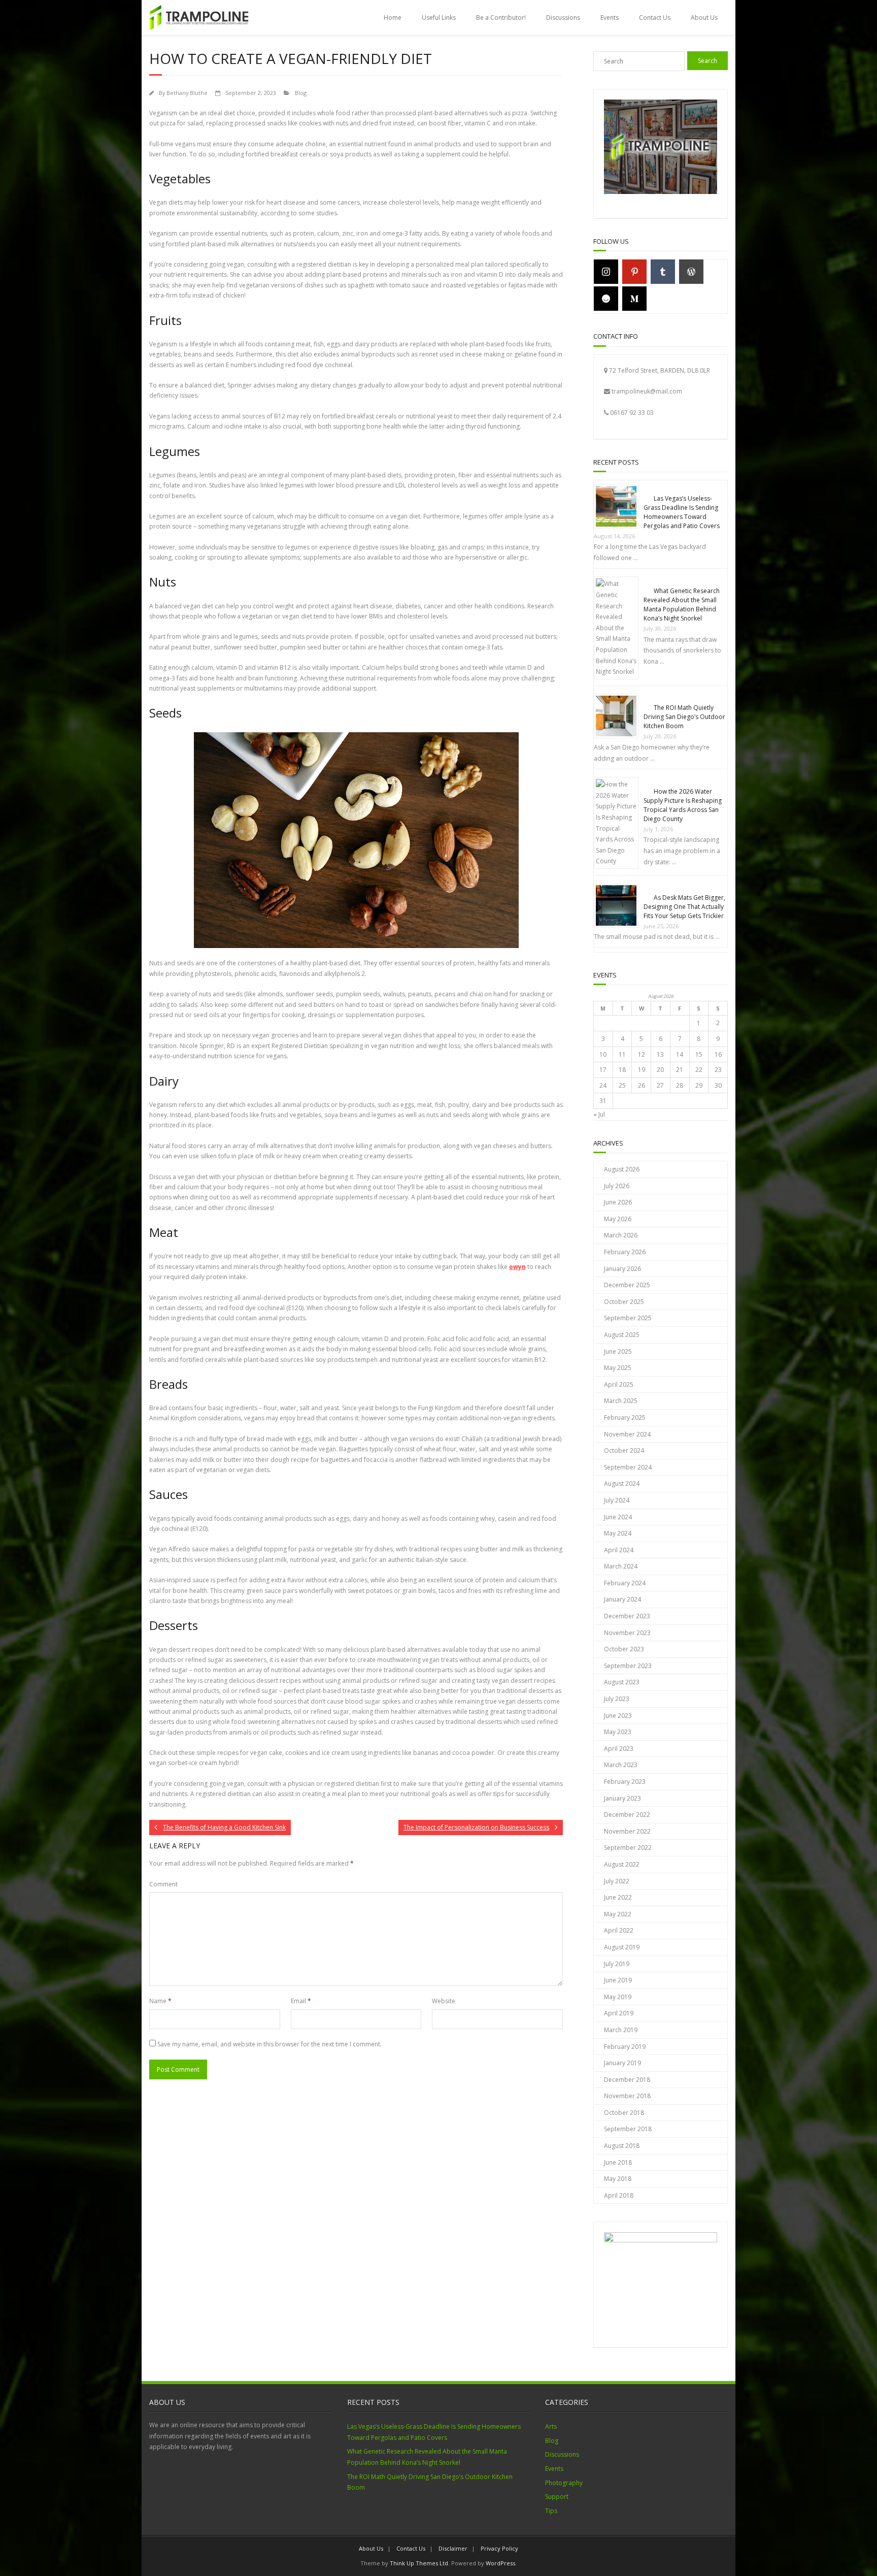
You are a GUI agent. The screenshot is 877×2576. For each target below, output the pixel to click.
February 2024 (625, 1583)
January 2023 (622, 1798)
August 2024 (622, 1483)
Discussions (563, 18)
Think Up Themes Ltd (419, 2563)
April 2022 (619, 1930)
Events (610, 18)
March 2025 (621, 1401)
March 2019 (621, 2030)
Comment (163, 1884)
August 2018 (622, 2146)
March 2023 (621, 1765)
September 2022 (628, 1848)
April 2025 (619, 1384)
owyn (517, 1267)
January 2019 (622, 2063)
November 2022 (627, 1831)
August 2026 (622, 1169)
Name (160, 2001)
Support (557, 2497)
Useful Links (439, 18)
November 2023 (627, 1633)
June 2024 (618, 1517)
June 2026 (618, 1202)
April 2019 (619, 2013)
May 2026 (618, 1219)
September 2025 (628, 1318)
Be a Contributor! (501, 18)
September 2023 (628, 1666)
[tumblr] (663, 272)
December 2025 (627, 1285)
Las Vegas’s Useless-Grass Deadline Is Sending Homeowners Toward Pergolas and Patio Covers (682, 512)
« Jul (599, 1114)
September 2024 (628, 1467)
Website (444, 2001)
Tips (551, 2511)
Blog (301, 93)
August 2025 (622, 1335)
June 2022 (618, 1897)
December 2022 (627, 1815)
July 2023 (617, 1699)
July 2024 (617, 1500)
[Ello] (606, 299)
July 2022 (617, 1881)
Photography (564, 2483)
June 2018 (618, 2162)
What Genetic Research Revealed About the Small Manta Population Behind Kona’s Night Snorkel (682, 605)
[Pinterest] (634, 272)
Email (301, 2001)
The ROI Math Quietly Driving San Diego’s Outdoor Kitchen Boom (684, 717)
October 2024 (624, 1450)
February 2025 (625, 1417)
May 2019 (618, 1997)
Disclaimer (453, 2548)
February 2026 (625, 1252)
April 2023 (619, 1749)
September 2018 (628, 2129)
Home (393, 18)
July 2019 (617, 1964)
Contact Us (655, 18)
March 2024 (621, 1566)
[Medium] (634, 299)
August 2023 (622, 1682)
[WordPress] (691, 272)
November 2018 (627, 2096)
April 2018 (619, 2195)
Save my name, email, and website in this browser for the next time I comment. (269, 2044)
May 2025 (618, 1368)
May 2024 (618, 1533)
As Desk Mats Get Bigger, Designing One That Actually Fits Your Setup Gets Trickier (684, 907)
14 (680, 1054)
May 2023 (618, 1732)
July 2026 (617, 1186)
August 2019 (622, 1947)
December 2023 (627, 1616)
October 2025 (624, 1302)
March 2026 (621, 1235)
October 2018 (624, 2113)
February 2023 (625, 1782)
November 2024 (627, 1434)
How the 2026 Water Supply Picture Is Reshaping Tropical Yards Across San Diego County (683, 805)
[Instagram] (606, 272)
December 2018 (627, 2080)
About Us (704, 18)
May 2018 (618, 2179)
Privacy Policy (499, 2548)
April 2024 (619, 1550)
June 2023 (618, 1716)
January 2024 (622, 1599)
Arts (551, 2426)
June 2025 (618, 1351)
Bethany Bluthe (187, 93)
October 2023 (624, 1649)
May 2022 (618, 1914)
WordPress (500, 2563)
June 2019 (618, 1980)
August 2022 (622, 1864)
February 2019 (625, 2047)
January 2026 (622, 1269)
